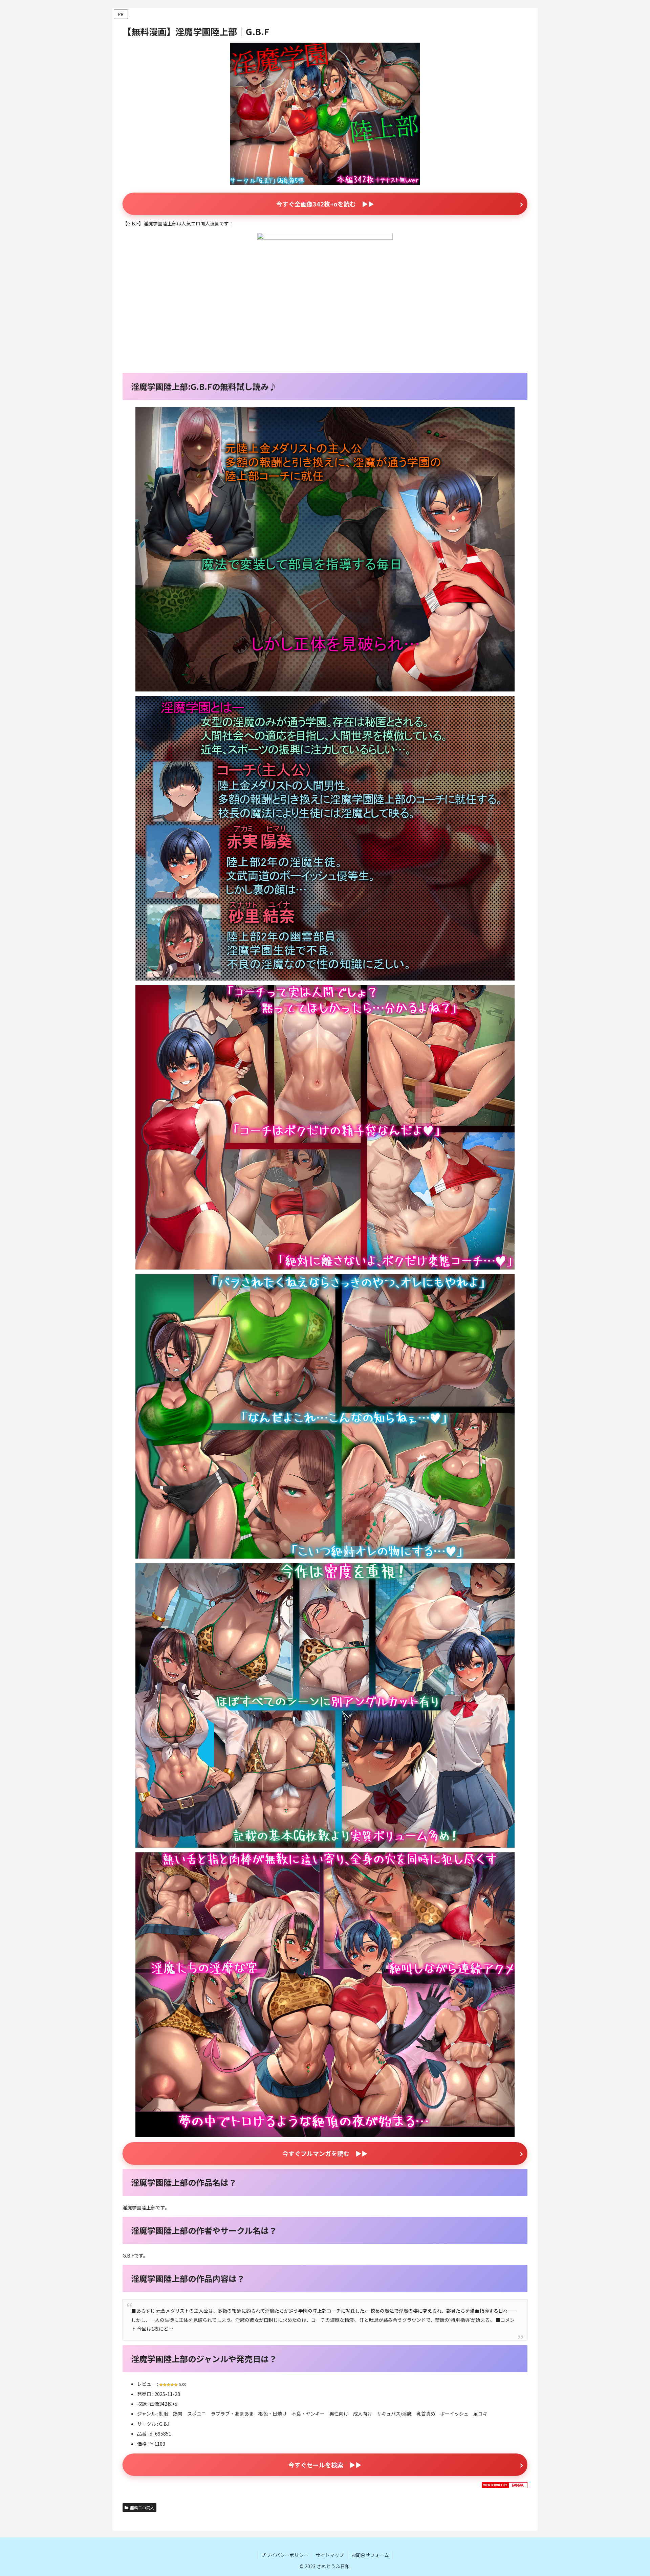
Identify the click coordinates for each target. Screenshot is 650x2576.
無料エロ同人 (142, 2507)
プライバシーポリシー (285, 2555)
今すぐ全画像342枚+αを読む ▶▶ (325, 204)
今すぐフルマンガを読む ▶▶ (325, 2153)
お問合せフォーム (370, 2555)
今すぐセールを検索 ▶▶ (325, 2465)
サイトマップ (330, 2555)
